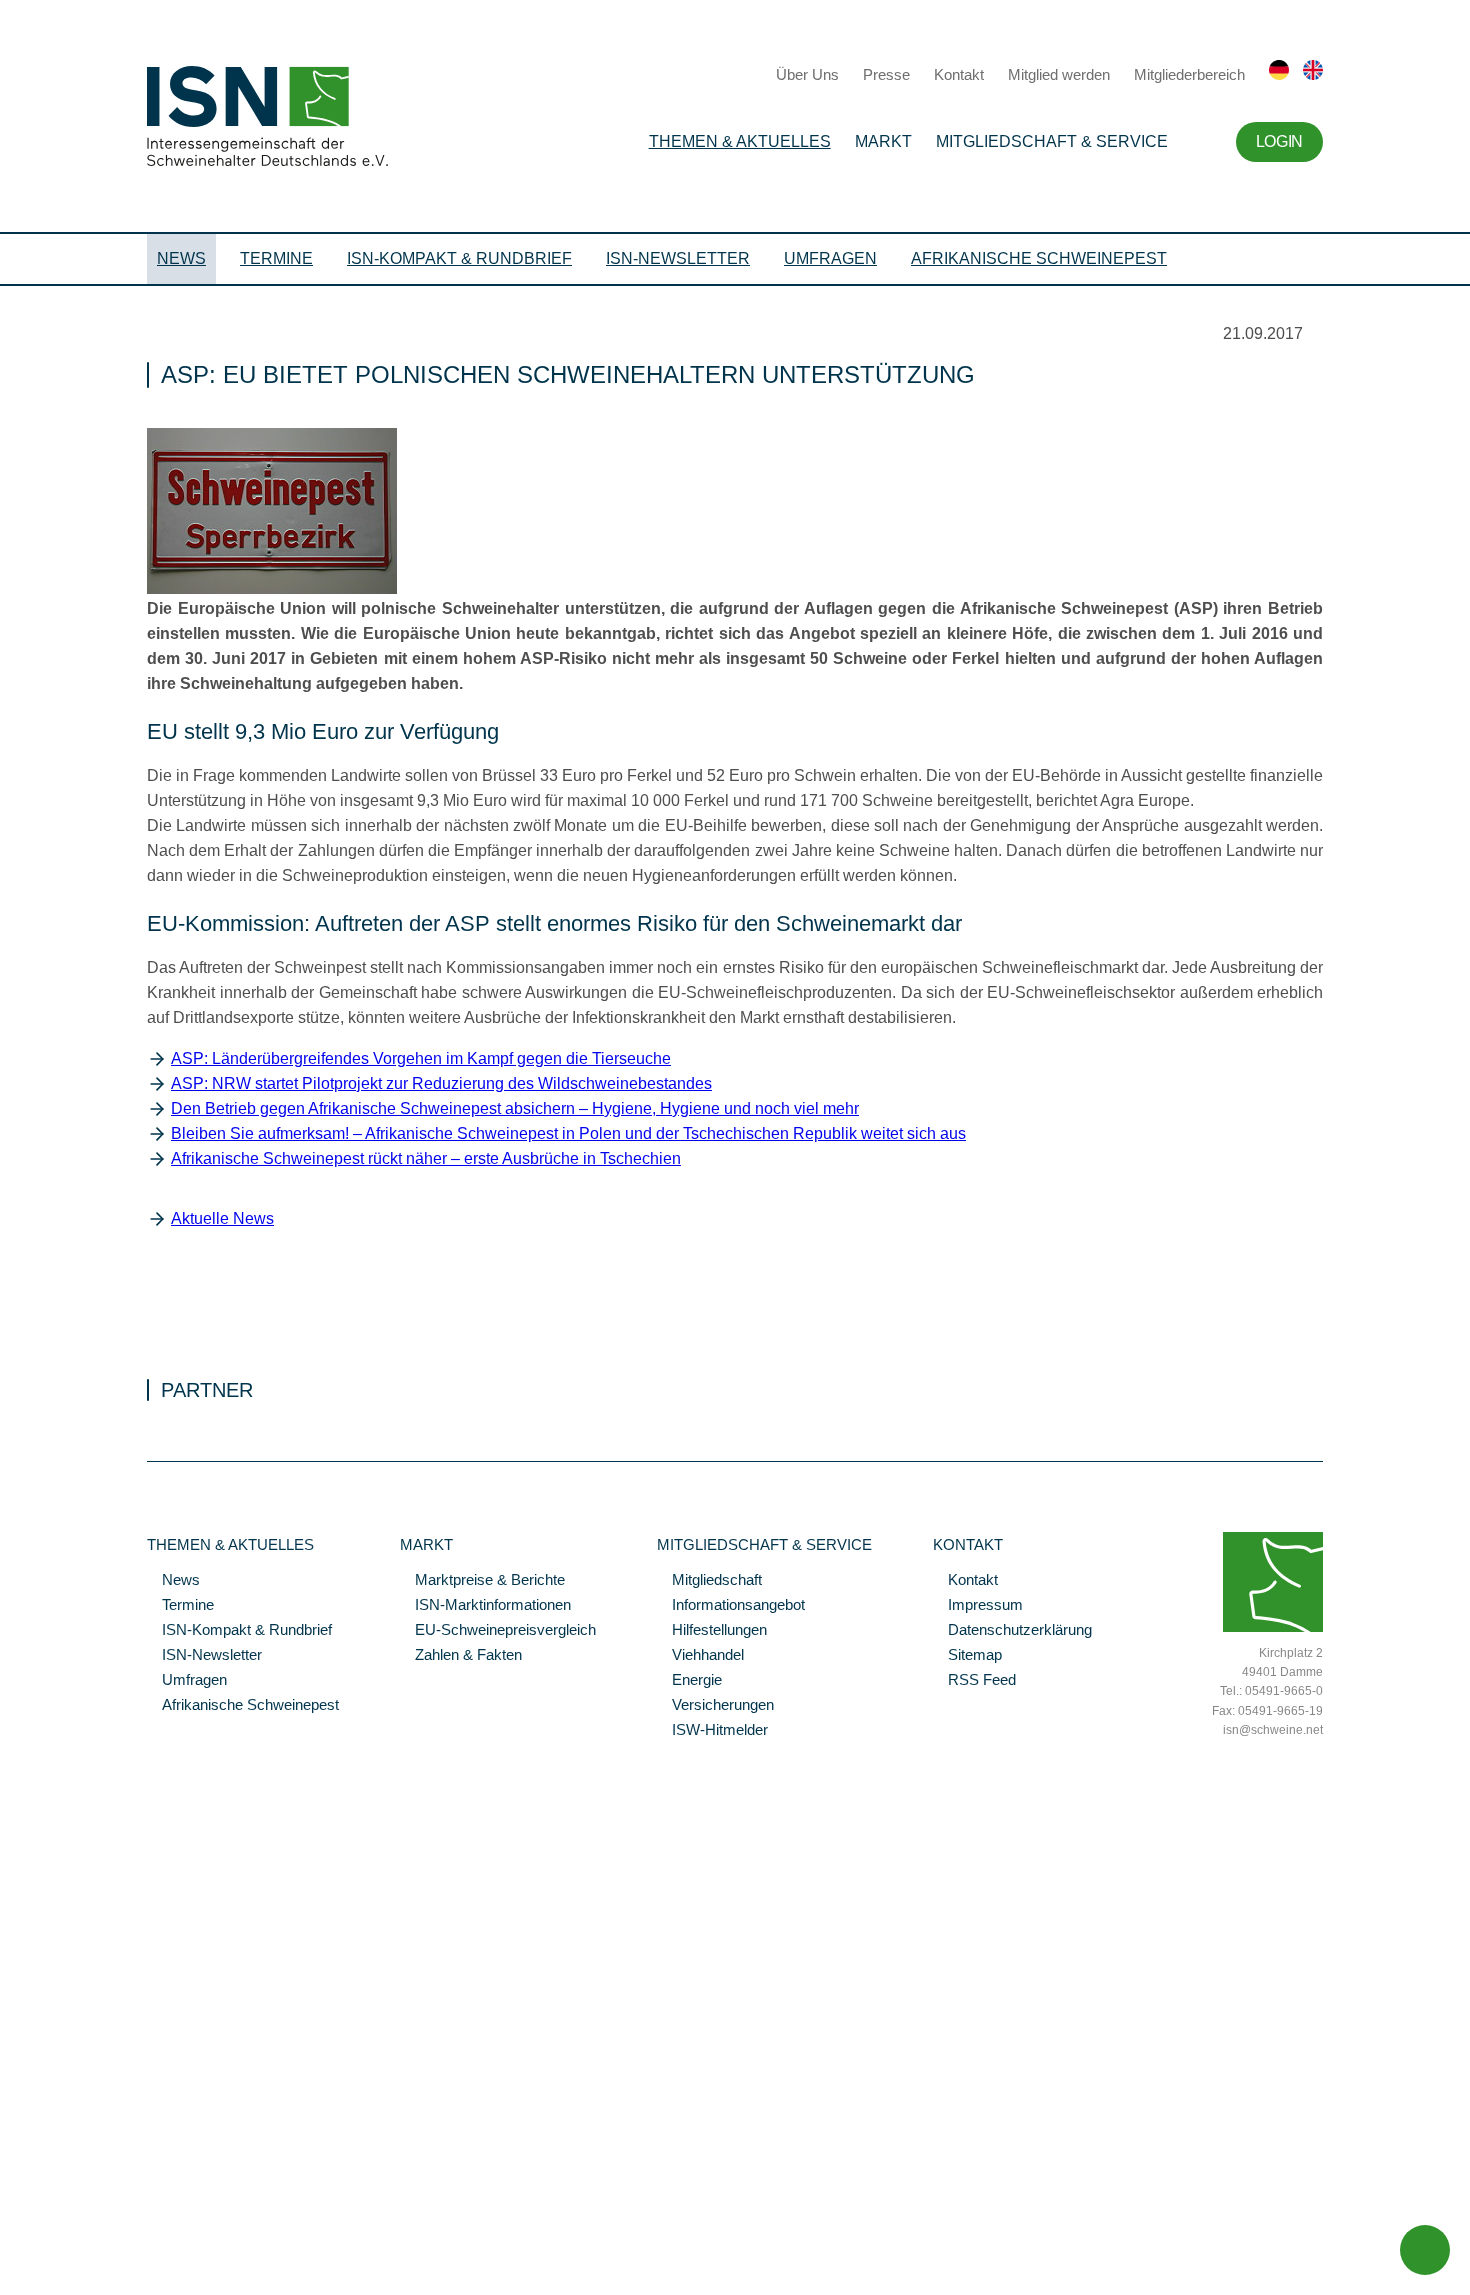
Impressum (978, 1606)
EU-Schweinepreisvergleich (498, 1631)
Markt (883, 141)
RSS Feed (974, 1681)
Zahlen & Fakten (461, 1656)
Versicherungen (715, 1706)
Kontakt (959, 74)
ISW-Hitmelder (712, 1731)
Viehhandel (700, 1656)
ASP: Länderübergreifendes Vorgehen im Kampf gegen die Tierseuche (421, 1058)
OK (10, 2280)
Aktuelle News (222, 1218)
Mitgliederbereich (1189, 74)
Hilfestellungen (712, 1631)
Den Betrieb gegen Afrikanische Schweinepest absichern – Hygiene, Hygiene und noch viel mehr (515, 1108)
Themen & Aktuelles (740, 141)
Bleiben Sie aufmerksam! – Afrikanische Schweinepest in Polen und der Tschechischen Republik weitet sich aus (568, 1133)
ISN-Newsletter (678, 258)
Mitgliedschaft (709, 1581)
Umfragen (830, 258)
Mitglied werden (1059, 74)
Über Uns (807, 74)
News (181, 258)
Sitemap (967, 1656)
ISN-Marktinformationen (485, 1606)
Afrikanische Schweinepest (1039, 258)
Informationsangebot (731, 1606)
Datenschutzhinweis (63, 2252)
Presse (886, 74)
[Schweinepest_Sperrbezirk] (272, 589)
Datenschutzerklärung (1012, 1631)
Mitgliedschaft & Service (1052, 141)
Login (1279, 141)
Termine (276, 258)
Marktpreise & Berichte (482, 1581)
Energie (689, 1681)
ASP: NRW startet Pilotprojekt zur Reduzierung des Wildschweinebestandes (441, 1083)
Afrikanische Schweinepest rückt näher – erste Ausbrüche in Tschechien (426, 1158)
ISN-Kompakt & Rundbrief (459, 258)
